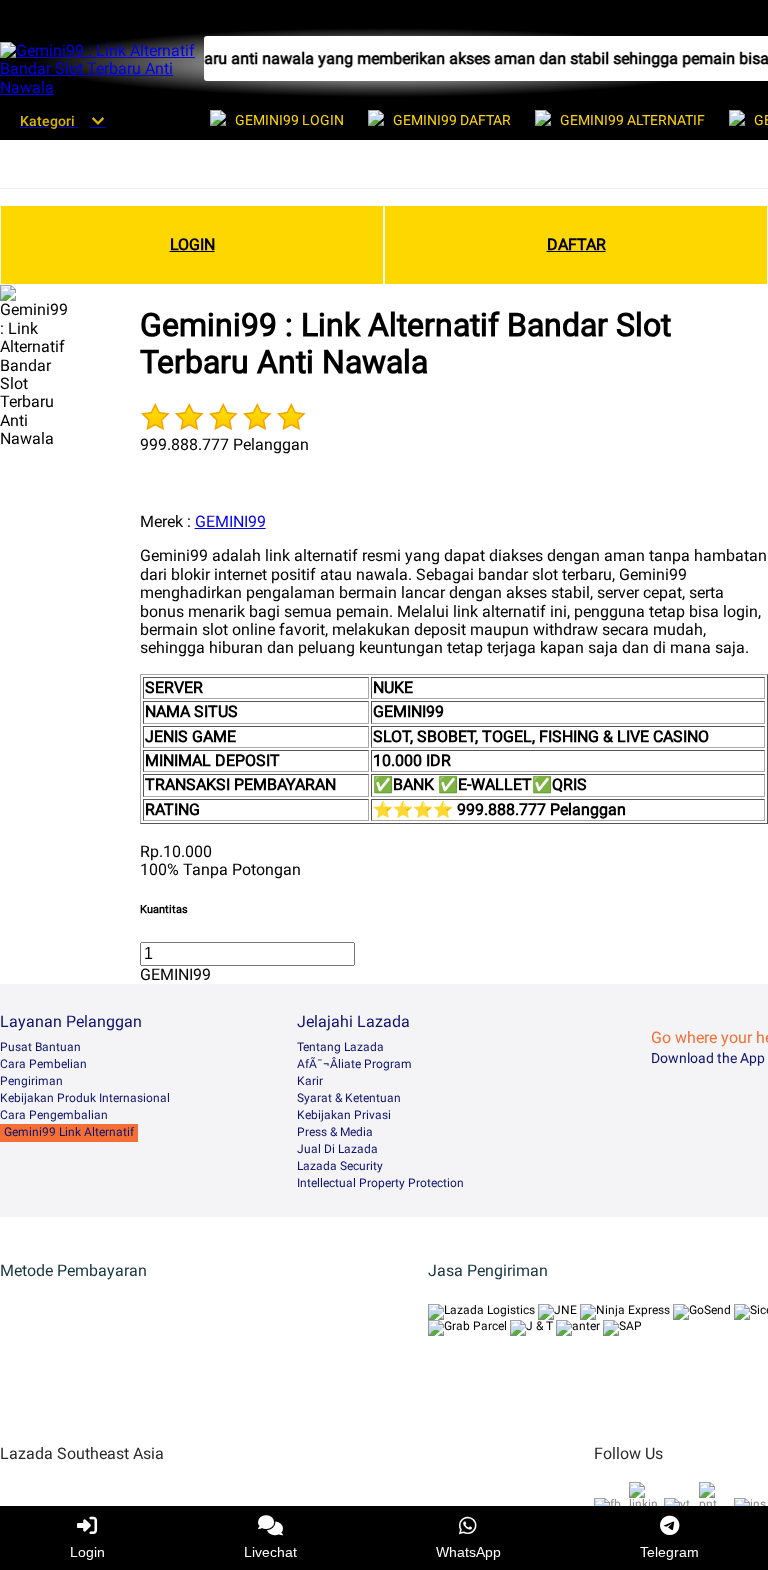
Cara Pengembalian (54, 1115)
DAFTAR (576, 244)
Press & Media (335, 1132)
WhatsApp (468, 1552)
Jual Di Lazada (337, 1149)
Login (87, 1552)
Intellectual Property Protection (380, 1183)
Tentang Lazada (340, 1047)
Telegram (669, 1552)
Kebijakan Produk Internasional (85, 1098)
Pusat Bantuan (40, 1047)
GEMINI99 (230, 521)
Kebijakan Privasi (344, 1115)
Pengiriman (31, 1081)
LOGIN (192, 244)
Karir (310, 1081)
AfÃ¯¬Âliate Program (354, 1064)
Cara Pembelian (43, 1064)
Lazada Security (340, 1166)
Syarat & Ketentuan (349, 1098)
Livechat (270, 1552)
